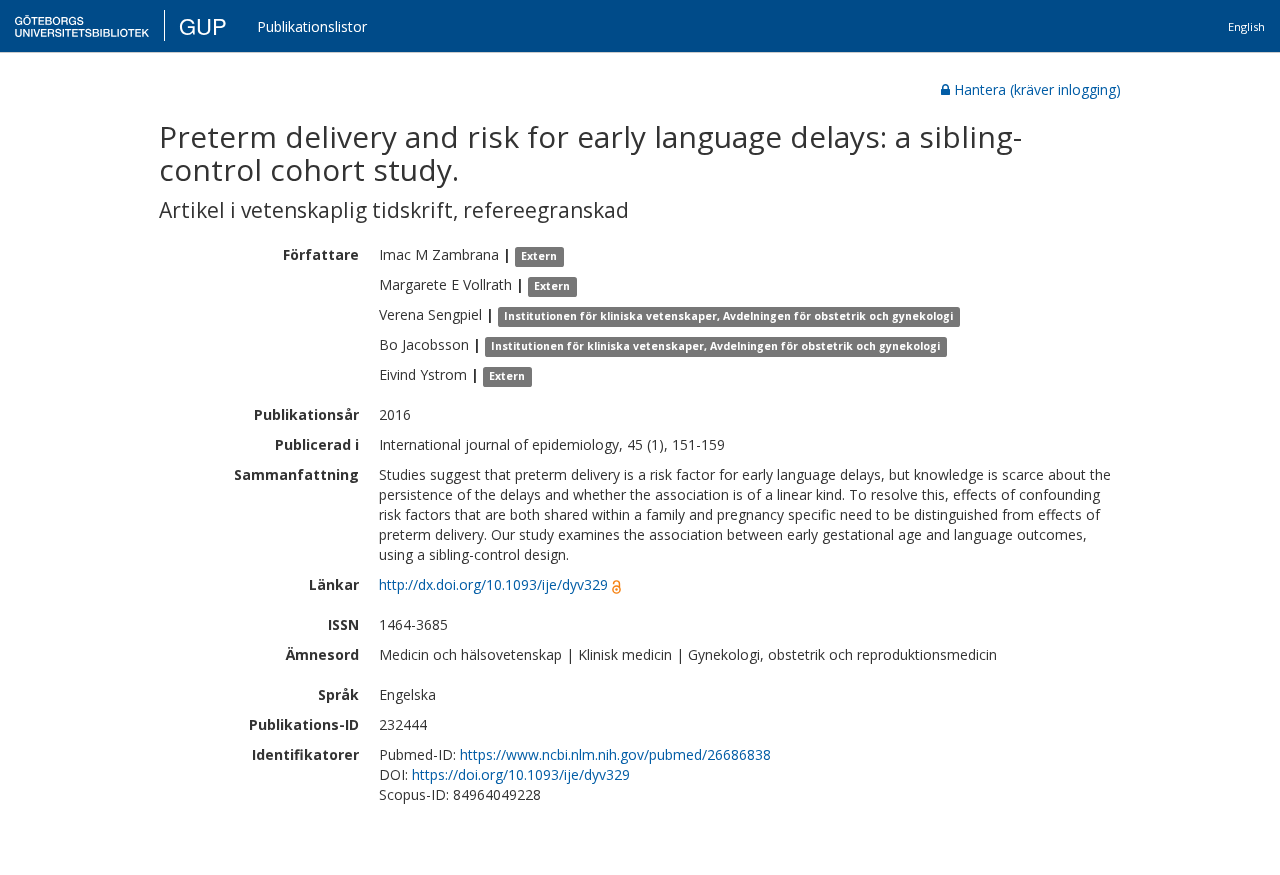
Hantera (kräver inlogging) (1037, 89)
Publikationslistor (312, 26)
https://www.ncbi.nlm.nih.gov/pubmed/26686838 (615, 754)
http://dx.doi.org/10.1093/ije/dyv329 (493, 584)
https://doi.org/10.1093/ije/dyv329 (521, 774)
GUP (203, 25)
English (1246, 26)
